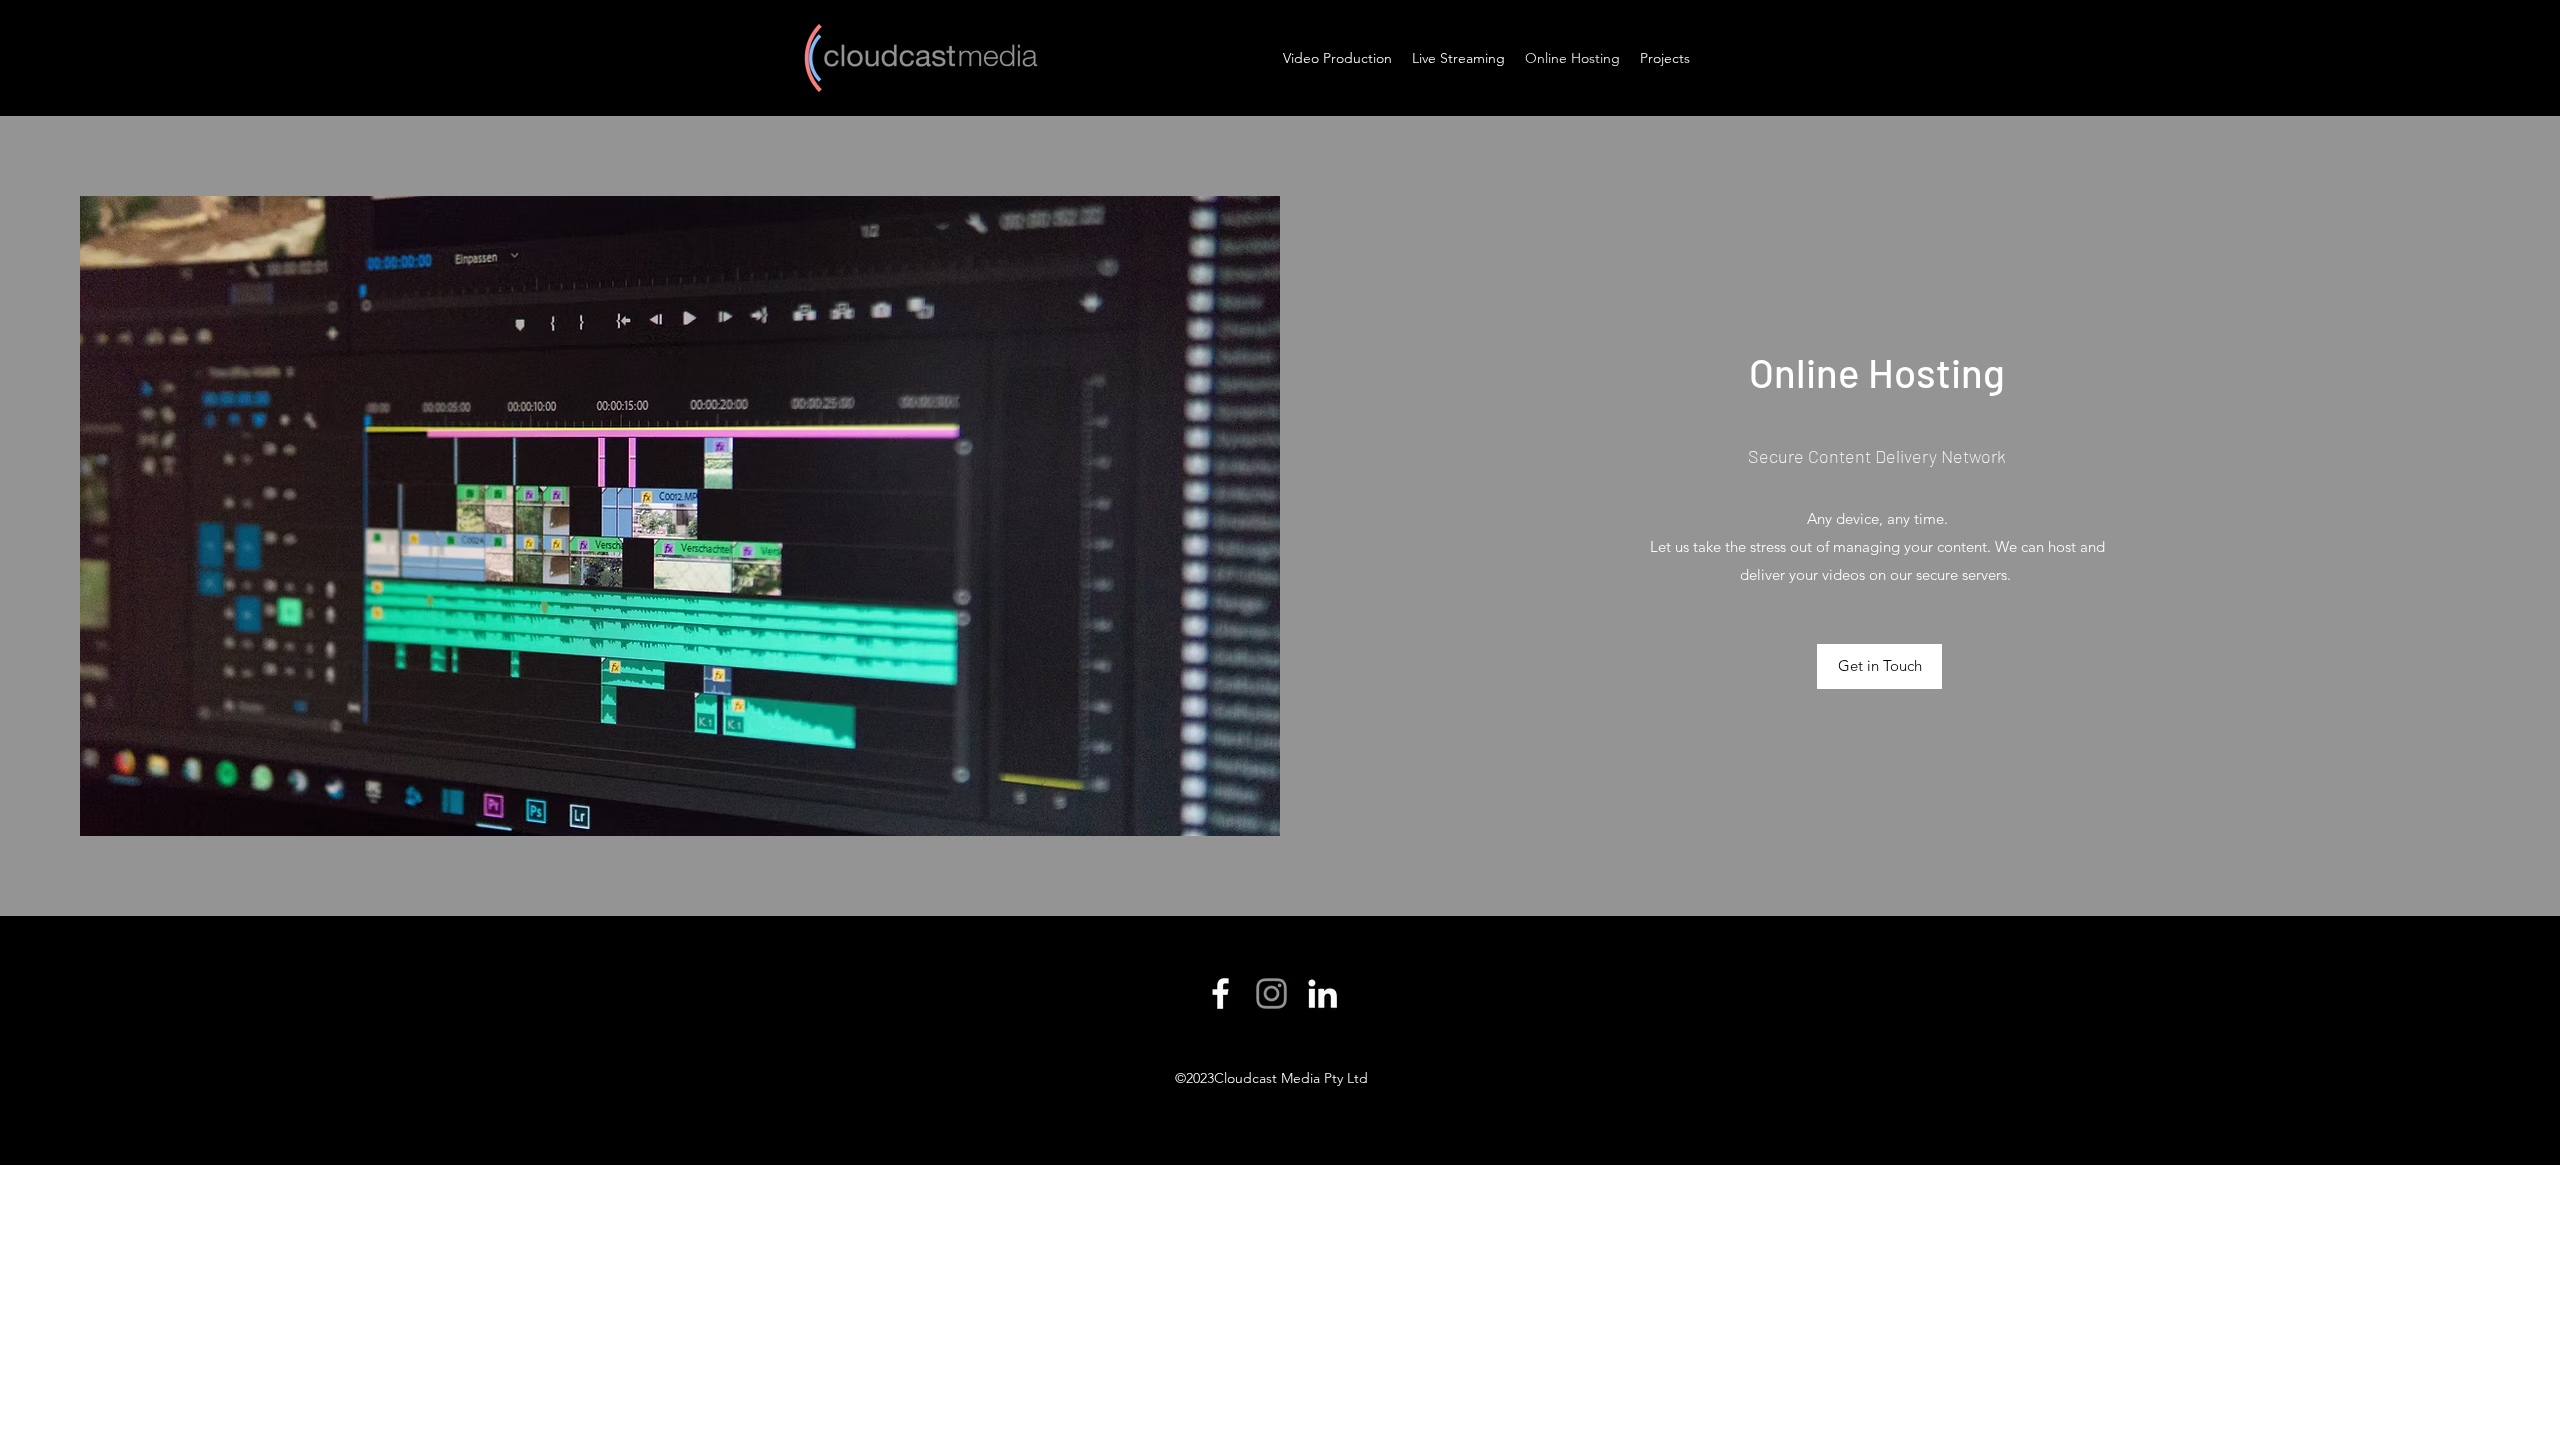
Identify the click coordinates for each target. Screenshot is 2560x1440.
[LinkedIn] (1322, 993)
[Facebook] (1220, 993)
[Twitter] (1271, 993)
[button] (1879, 666)
